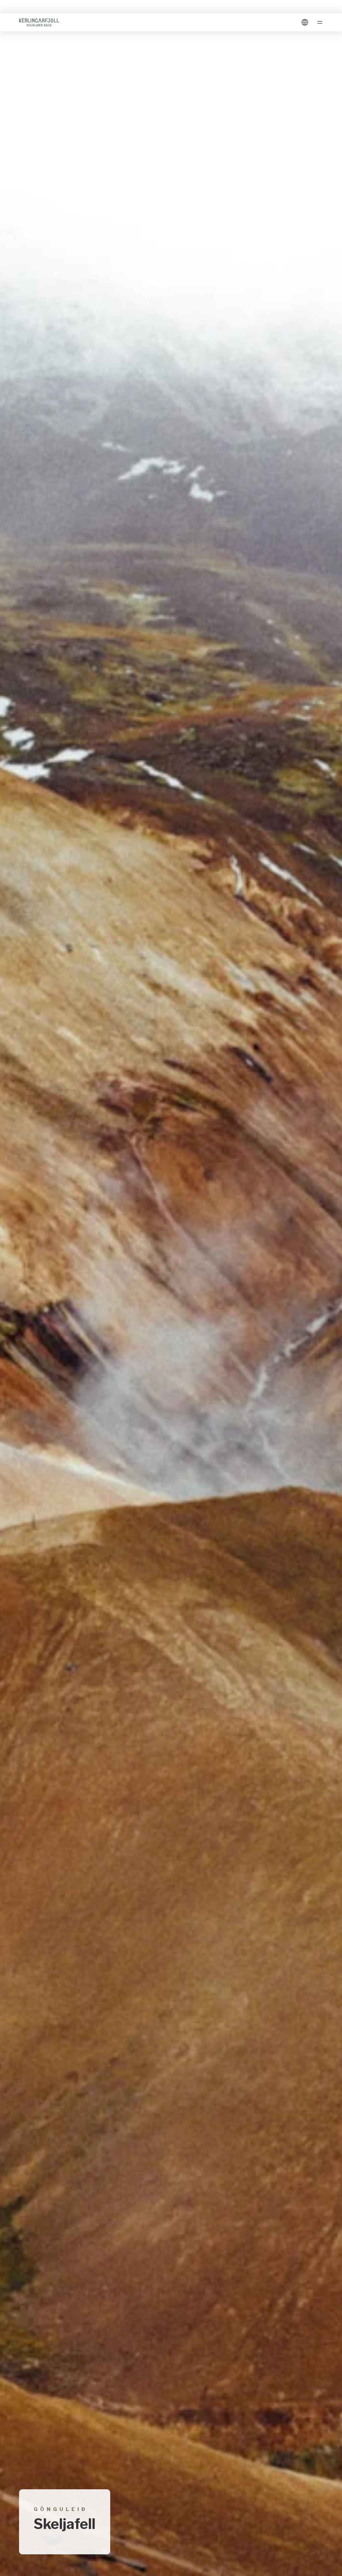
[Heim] (39, 22)
